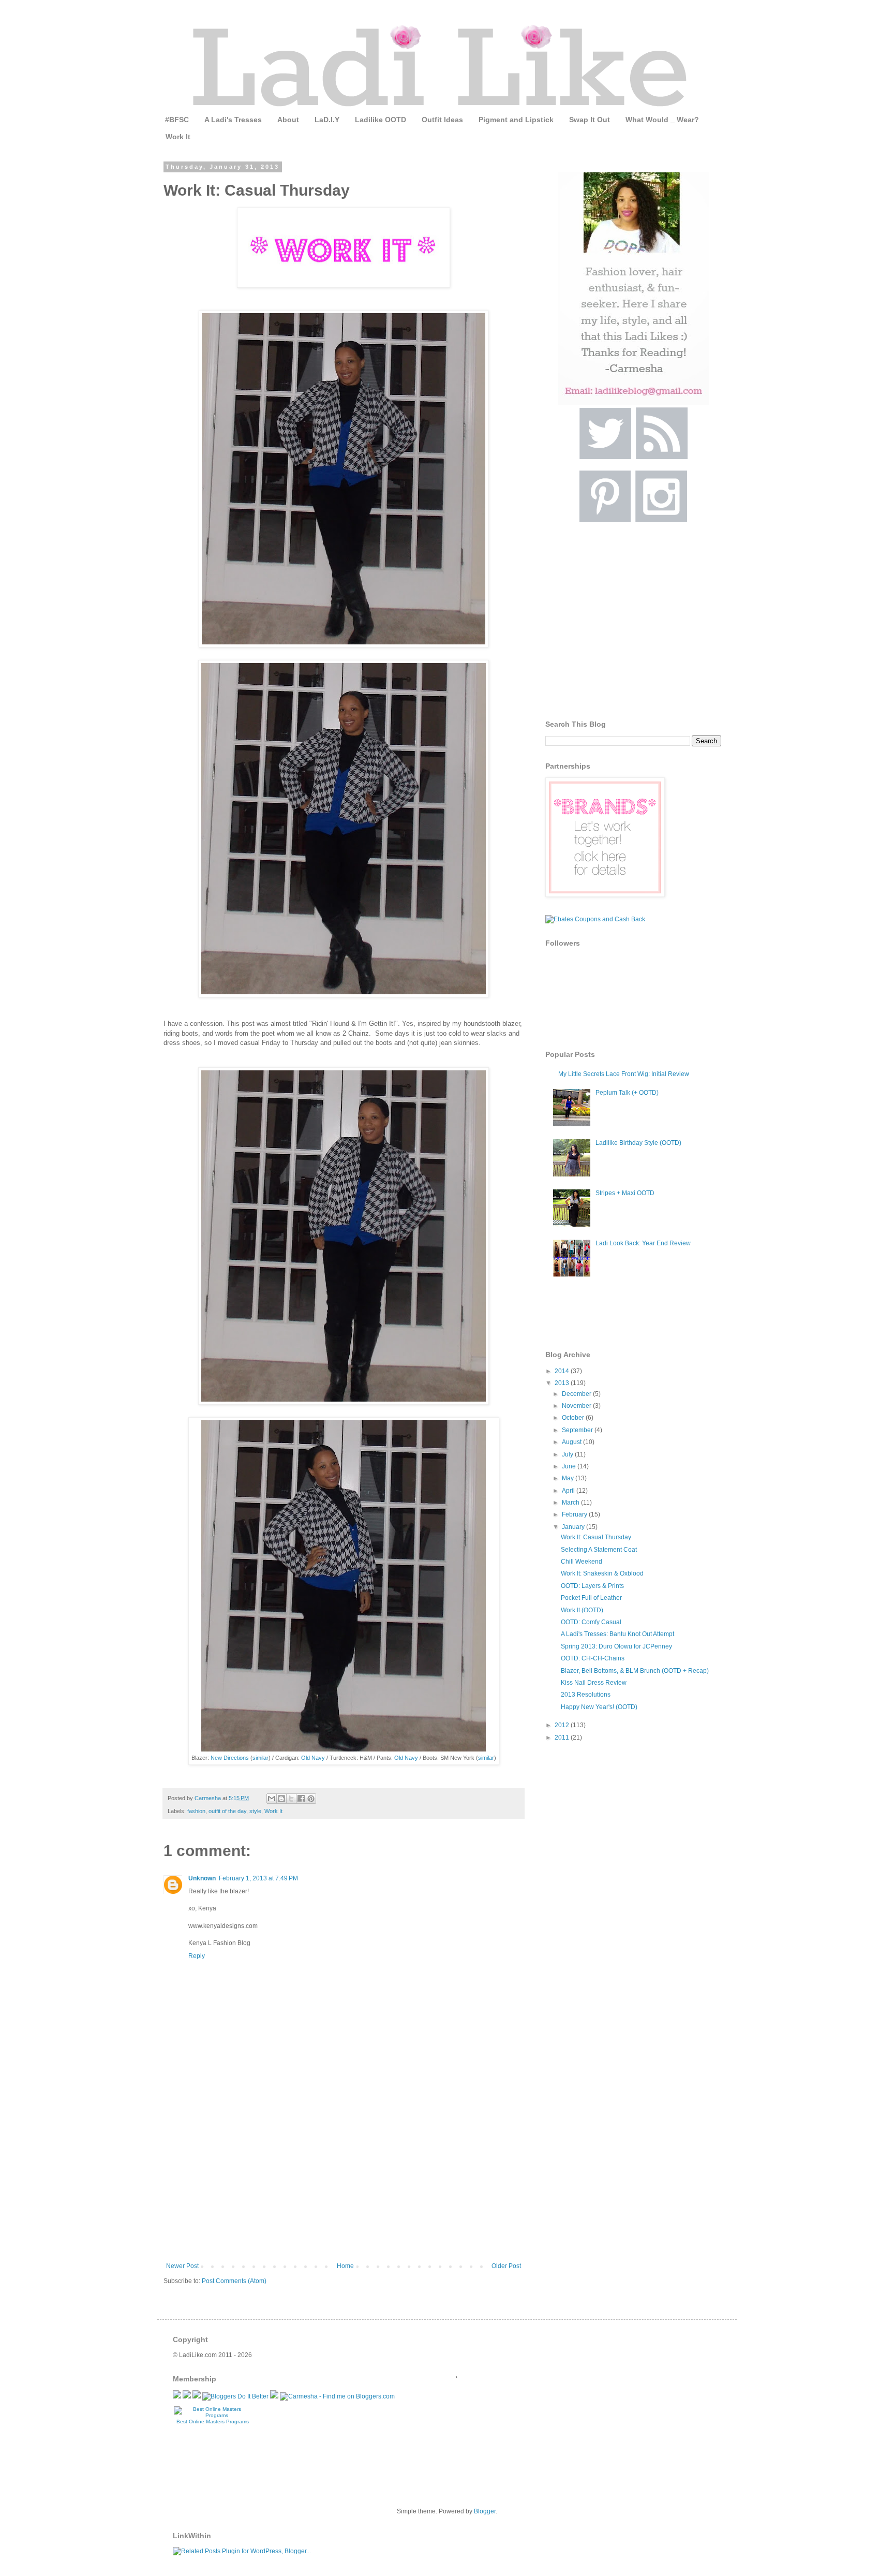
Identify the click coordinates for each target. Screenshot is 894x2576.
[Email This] (272, 1799)
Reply (197, 1956)
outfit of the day (227, 1811)
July (568, 1454)
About (288, 120)
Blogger (485, 2511)
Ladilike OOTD (381, 120)
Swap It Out (590, 120)
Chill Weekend (582, 1562)
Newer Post (182, 2266)
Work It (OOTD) (582, 1610)
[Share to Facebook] (301, 1799)
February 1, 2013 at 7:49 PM (258, 1878)
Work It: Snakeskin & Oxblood (602, 1573)
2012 (563, 1725)
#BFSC (177, 120)
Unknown (202, 1878)
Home (345, 2266)
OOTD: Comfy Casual (591, 1622)
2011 (563, 1738)
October (574, 1418)
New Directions (230, 1758)
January (574, 1527)
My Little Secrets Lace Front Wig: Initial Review (624, 1074)
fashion (196, 1811)
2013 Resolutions (586, 1695)
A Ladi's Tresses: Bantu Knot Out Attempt (617, 1634)
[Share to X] (291, 1799)
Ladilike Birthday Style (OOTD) (638, 1143)
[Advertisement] (344, 2185)
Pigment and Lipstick (516, 120)
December (577, 1394)
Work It (178, 137)
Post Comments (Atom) (234, 2281)
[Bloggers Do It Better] (235, 2396)
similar (260, 1758)
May (569, 1478)
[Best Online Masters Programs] (213, 2415)
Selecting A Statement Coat (599, 1550)
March (571, 1503)
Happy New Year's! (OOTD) (599, 1707)
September (578, 1430)
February (575, 1514)
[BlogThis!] (281, 1799)
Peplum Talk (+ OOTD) (627, 1093)
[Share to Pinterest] (311, 1799)
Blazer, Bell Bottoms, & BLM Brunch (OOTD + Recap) (635, 1671)
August (572, 1442)
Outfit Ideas (442, 120)
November (577, 1406)
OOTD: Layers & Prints (592, 1586)
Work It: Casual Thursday (596, 1537)
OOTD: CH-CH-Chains (593, 1658)
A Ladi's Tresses (233, 120)
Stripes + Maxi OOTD (625, 1193)
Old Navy (313, 1758)
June (570, 1466)
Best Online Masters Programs (213, 2422)
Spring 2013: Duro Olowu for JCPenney (616, 1646)
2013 (563, 1383)
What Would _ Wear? (662, 120)
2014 (563, 1371)
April (569, 1491)
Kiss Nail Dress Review (594, 1683)
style (255, 1811)
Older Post (506, 2266)
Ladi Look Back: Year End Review (643, 1243)
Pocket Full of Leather (591, 1598)
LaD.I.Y (327, 120)
